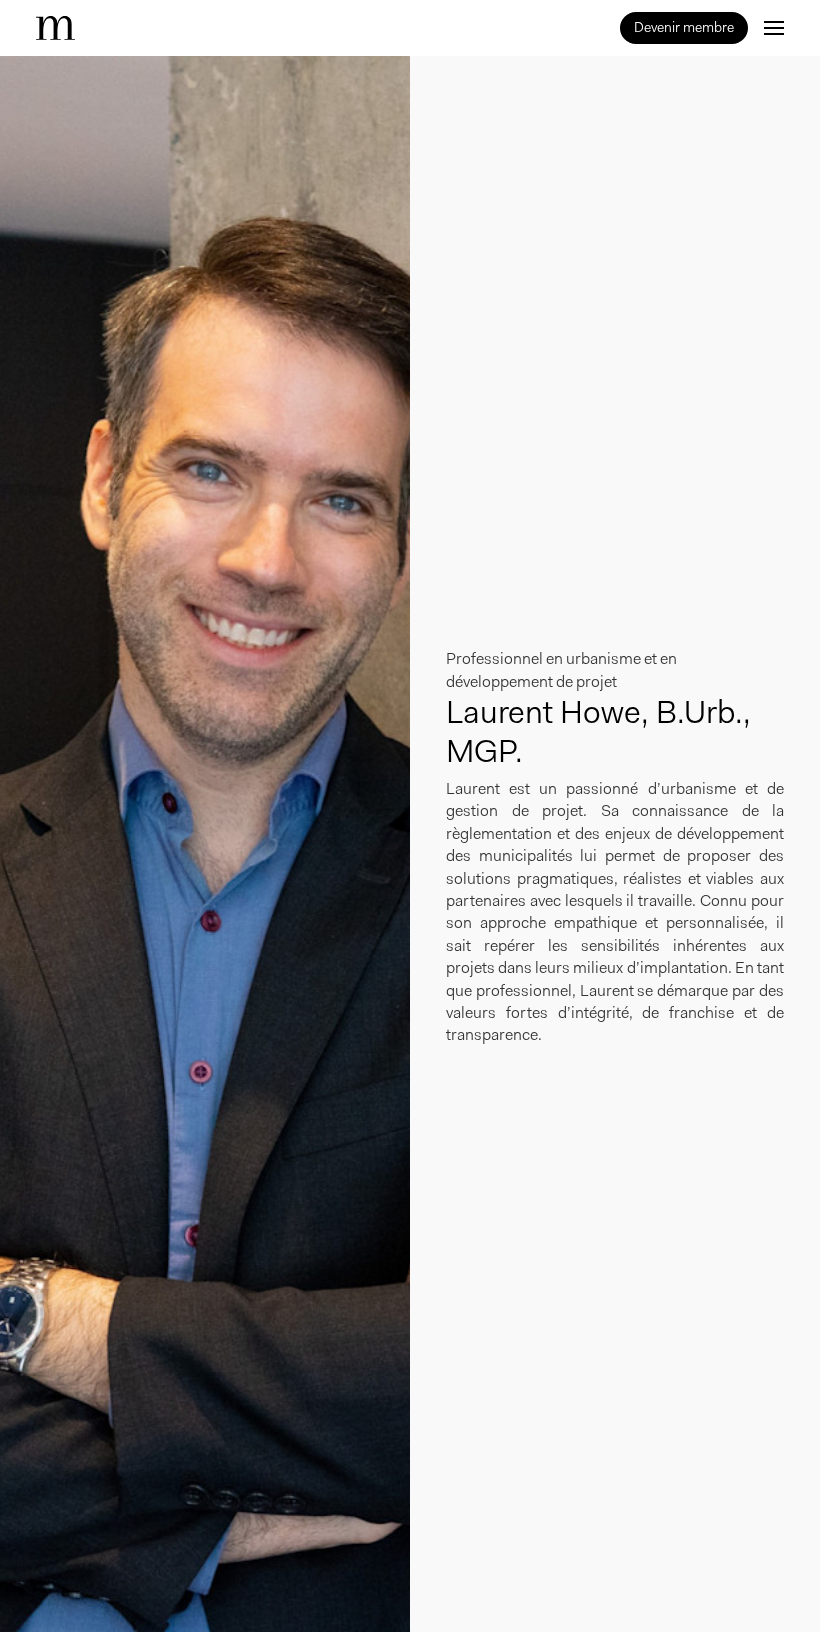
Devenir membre (684, 27)
